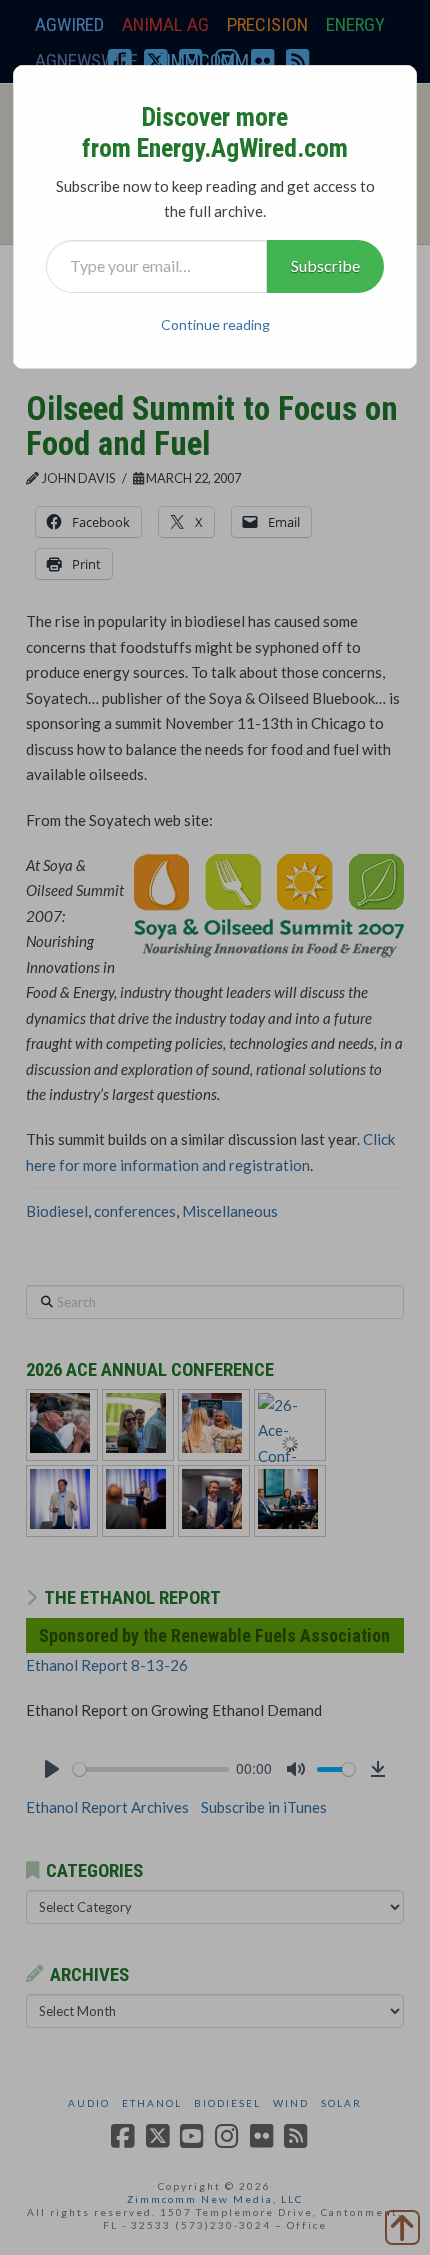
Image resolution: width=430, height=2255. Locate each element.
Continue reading (215, 324)
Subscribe (325, 265)
